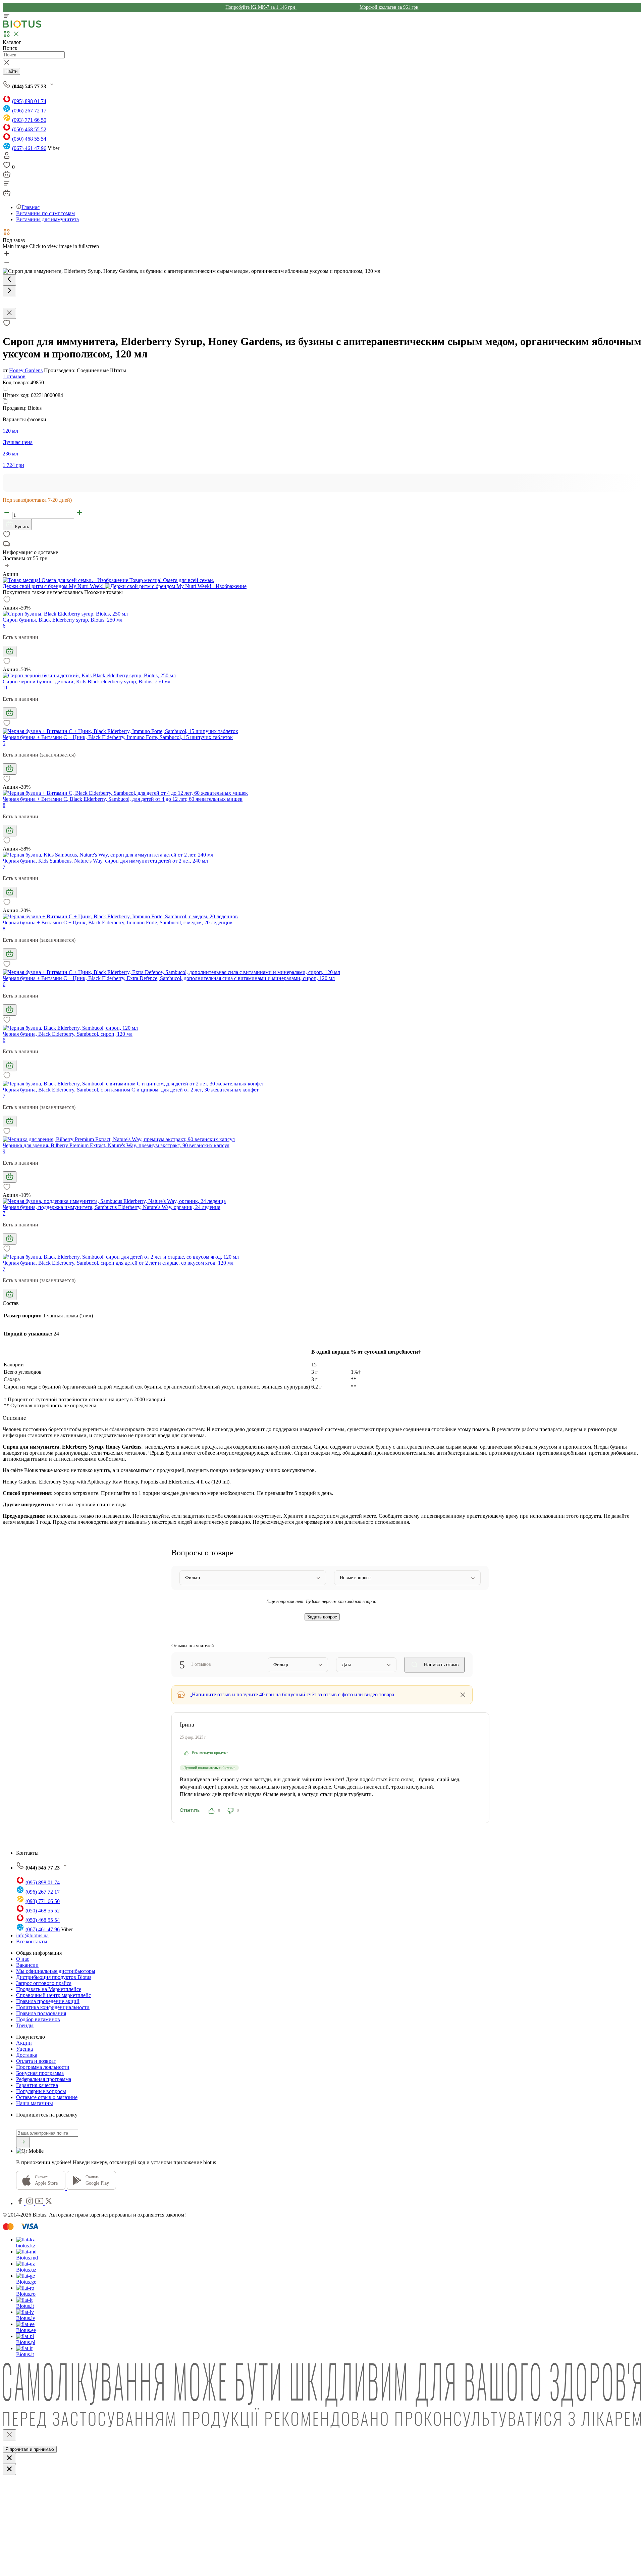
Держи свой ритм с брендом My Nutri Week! (54, 586)
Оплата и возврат (36, 2061)
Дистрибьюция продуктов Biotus (54, 1977)
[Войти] (7, 158)
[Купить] (10, 651)
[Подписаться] (23, 2142)
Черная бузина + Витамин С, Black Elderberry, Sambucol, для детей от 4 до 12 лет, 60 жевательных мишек (123, 799)
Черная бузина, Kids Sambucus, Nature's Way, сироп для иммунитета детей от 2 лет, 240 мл (105, 861)
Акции (24, 2043)
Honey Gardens (26, 370)
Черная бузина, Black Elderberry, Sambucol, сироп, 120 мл (68, 1034)
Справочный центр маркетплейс (53, 1995)
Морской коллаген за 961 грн (389, 7)
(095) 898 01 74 (29, 101)
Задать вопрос (322, 1617)
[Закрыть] (9, 2435)
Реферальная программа (44, 2079)
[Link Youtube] (40, 2203)
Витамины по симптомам (45, 213)
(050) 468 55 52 (29, 129)
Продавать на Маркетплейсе (49, 1989)
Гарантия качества (37, 2085)
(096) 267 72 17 (29, 111)
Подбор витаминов (38, 2019)
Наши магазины (35, 2103)
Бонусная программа (40, 2073)
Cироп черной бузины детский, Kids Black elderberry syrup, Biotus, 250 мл (87, 682)
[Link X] (49, 2203)
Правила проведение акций (48, 2001)
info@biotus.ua (32, 1935)
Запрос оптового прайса (44, 1983)
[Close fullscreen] (9, 313)
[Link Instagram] (30, 2203)
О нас (23, 1959)
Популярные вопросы (41, 2091)
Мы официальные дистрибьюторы (56, 1971)
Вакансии (27, 1965)
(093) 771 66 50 (29, 120)
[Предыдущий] (9, 280)
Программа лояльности (43, 2067)
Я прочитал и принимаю (30, 2449)
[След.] (9, 291)
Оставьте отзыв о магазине (47, 2097)
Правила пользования (41, 2013)
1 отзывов (14, 376)
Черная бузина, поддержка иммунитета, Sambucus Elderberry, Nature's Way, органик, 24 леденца (112, 1207)
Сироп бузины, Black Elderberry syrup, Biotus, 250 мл (63, 620)
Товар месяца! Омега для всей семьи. (171, 580)
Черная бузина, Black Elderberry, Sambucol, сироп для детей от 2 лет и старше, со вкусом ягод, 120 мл (118, 1263)
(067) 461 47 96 (29, 148)
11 (5, 688)
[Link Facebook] (21, 2203)
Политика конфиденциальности (53, 2007)
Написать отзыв (441, 1664)
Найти (11, 71)
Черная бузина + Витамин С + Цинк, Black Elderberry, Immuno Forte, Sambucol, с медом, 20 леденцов (118, 922)
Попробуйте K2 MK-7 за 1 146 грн (261, 7)
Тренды (25, 2025)
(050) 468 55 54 (29, 139)
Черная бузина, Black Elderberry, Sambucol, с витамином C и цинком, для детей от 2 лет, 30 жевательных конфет (131, 1090)
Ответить (190, 1810)
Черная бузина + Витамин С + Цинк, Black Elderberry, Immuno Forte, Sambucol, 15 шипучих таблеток (118, 737)
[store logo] (22, 26)
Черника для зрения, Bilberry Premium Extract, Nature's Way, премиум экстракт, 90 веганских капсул (116, 1145)
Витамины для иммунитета (47, 219)
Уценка (24, 2049)
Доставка (27, 2055)
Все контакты (32, 1941)
